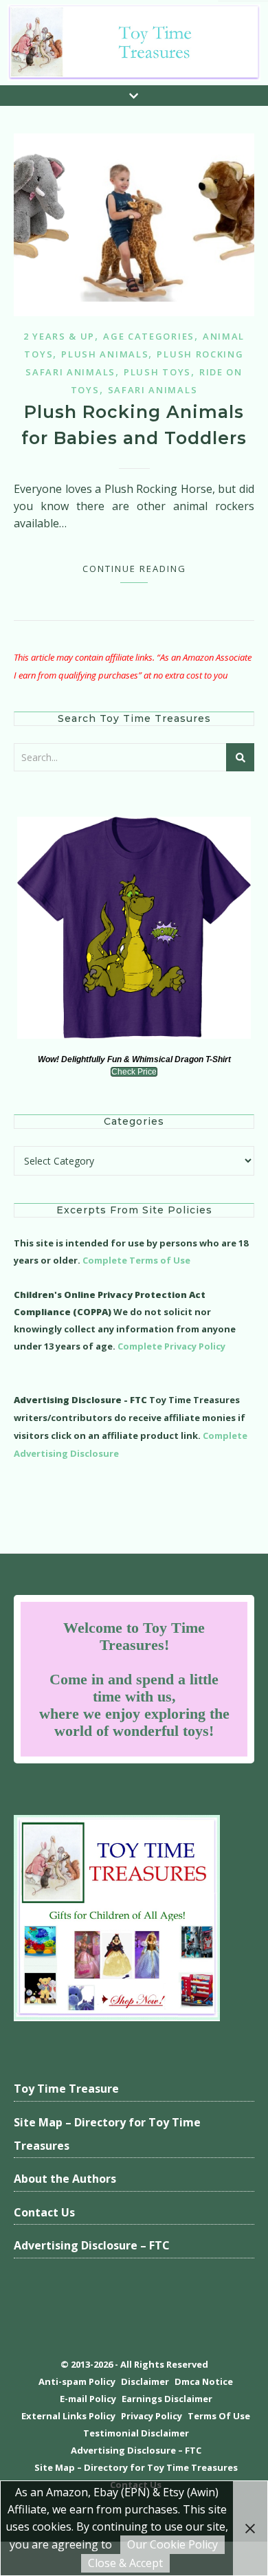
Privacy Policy (152, 2416)
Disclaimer (145, 2381)
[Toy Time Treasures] (134, 43)
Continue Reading (134, 569)
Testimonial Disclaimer (136, 2433)
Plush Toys (157, 372)
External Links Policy (68, 2416)
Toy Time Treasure (66, 2089)
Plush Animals (105, 354)
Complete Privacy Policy (171, 1346)
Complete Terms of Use (136, 1260)
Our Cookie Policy (172, 2544)
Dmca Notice (204, 2381)
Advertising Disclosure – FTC (92, 2245)
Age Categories (149, 336)
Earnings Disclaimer (167, 2399)
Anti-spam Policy (77, 2381)
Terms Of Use (219, 2416)
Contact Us (44, 2212)
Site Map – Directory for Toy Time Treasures (107, 2134)
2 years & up (59, 336)
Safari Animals (153, 390)
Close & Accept (125, 2563)
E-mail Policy (88, 2399)
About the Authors (65, 2179)
